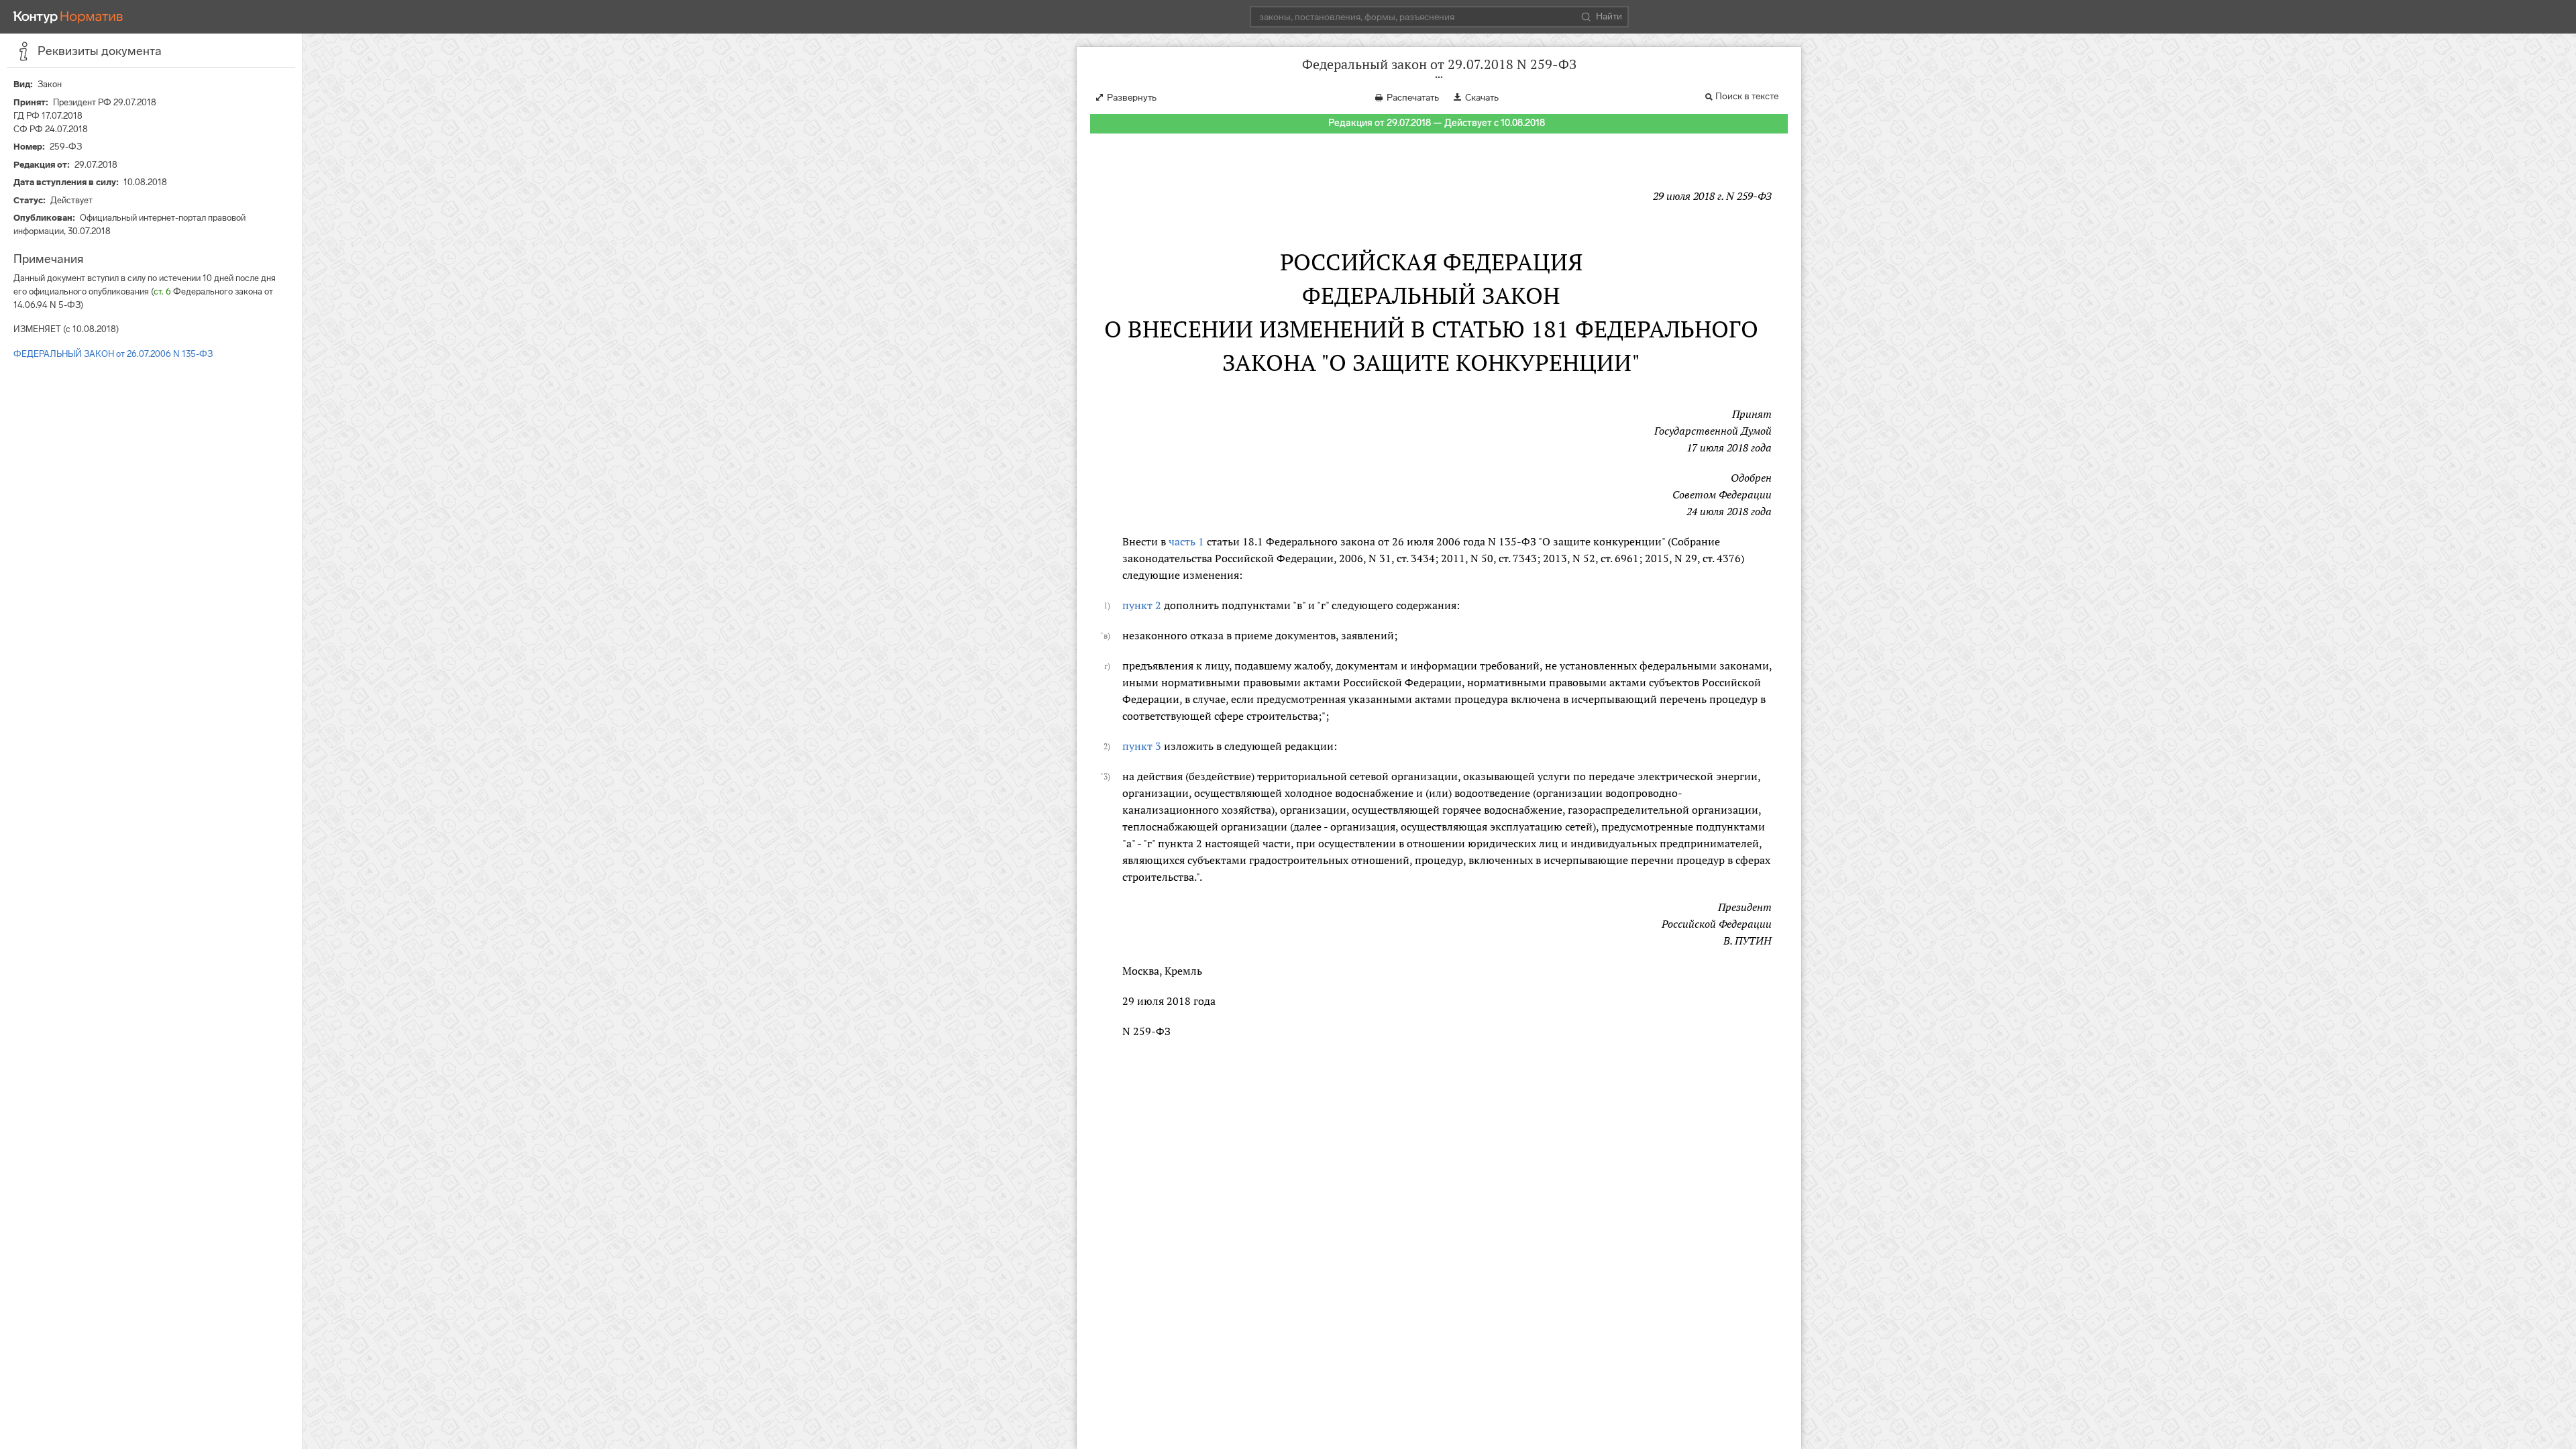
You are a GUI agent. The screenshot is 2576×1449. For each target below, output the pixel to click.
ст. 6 (162, 291)
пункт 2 (1142, 605)
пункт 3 (1142, 746)
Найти (1609, 16)
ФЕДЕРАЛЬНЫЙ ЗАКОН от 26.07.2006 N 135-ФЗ (113, 354)
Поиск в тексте (1747, 96)
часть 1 (1186, 541)
